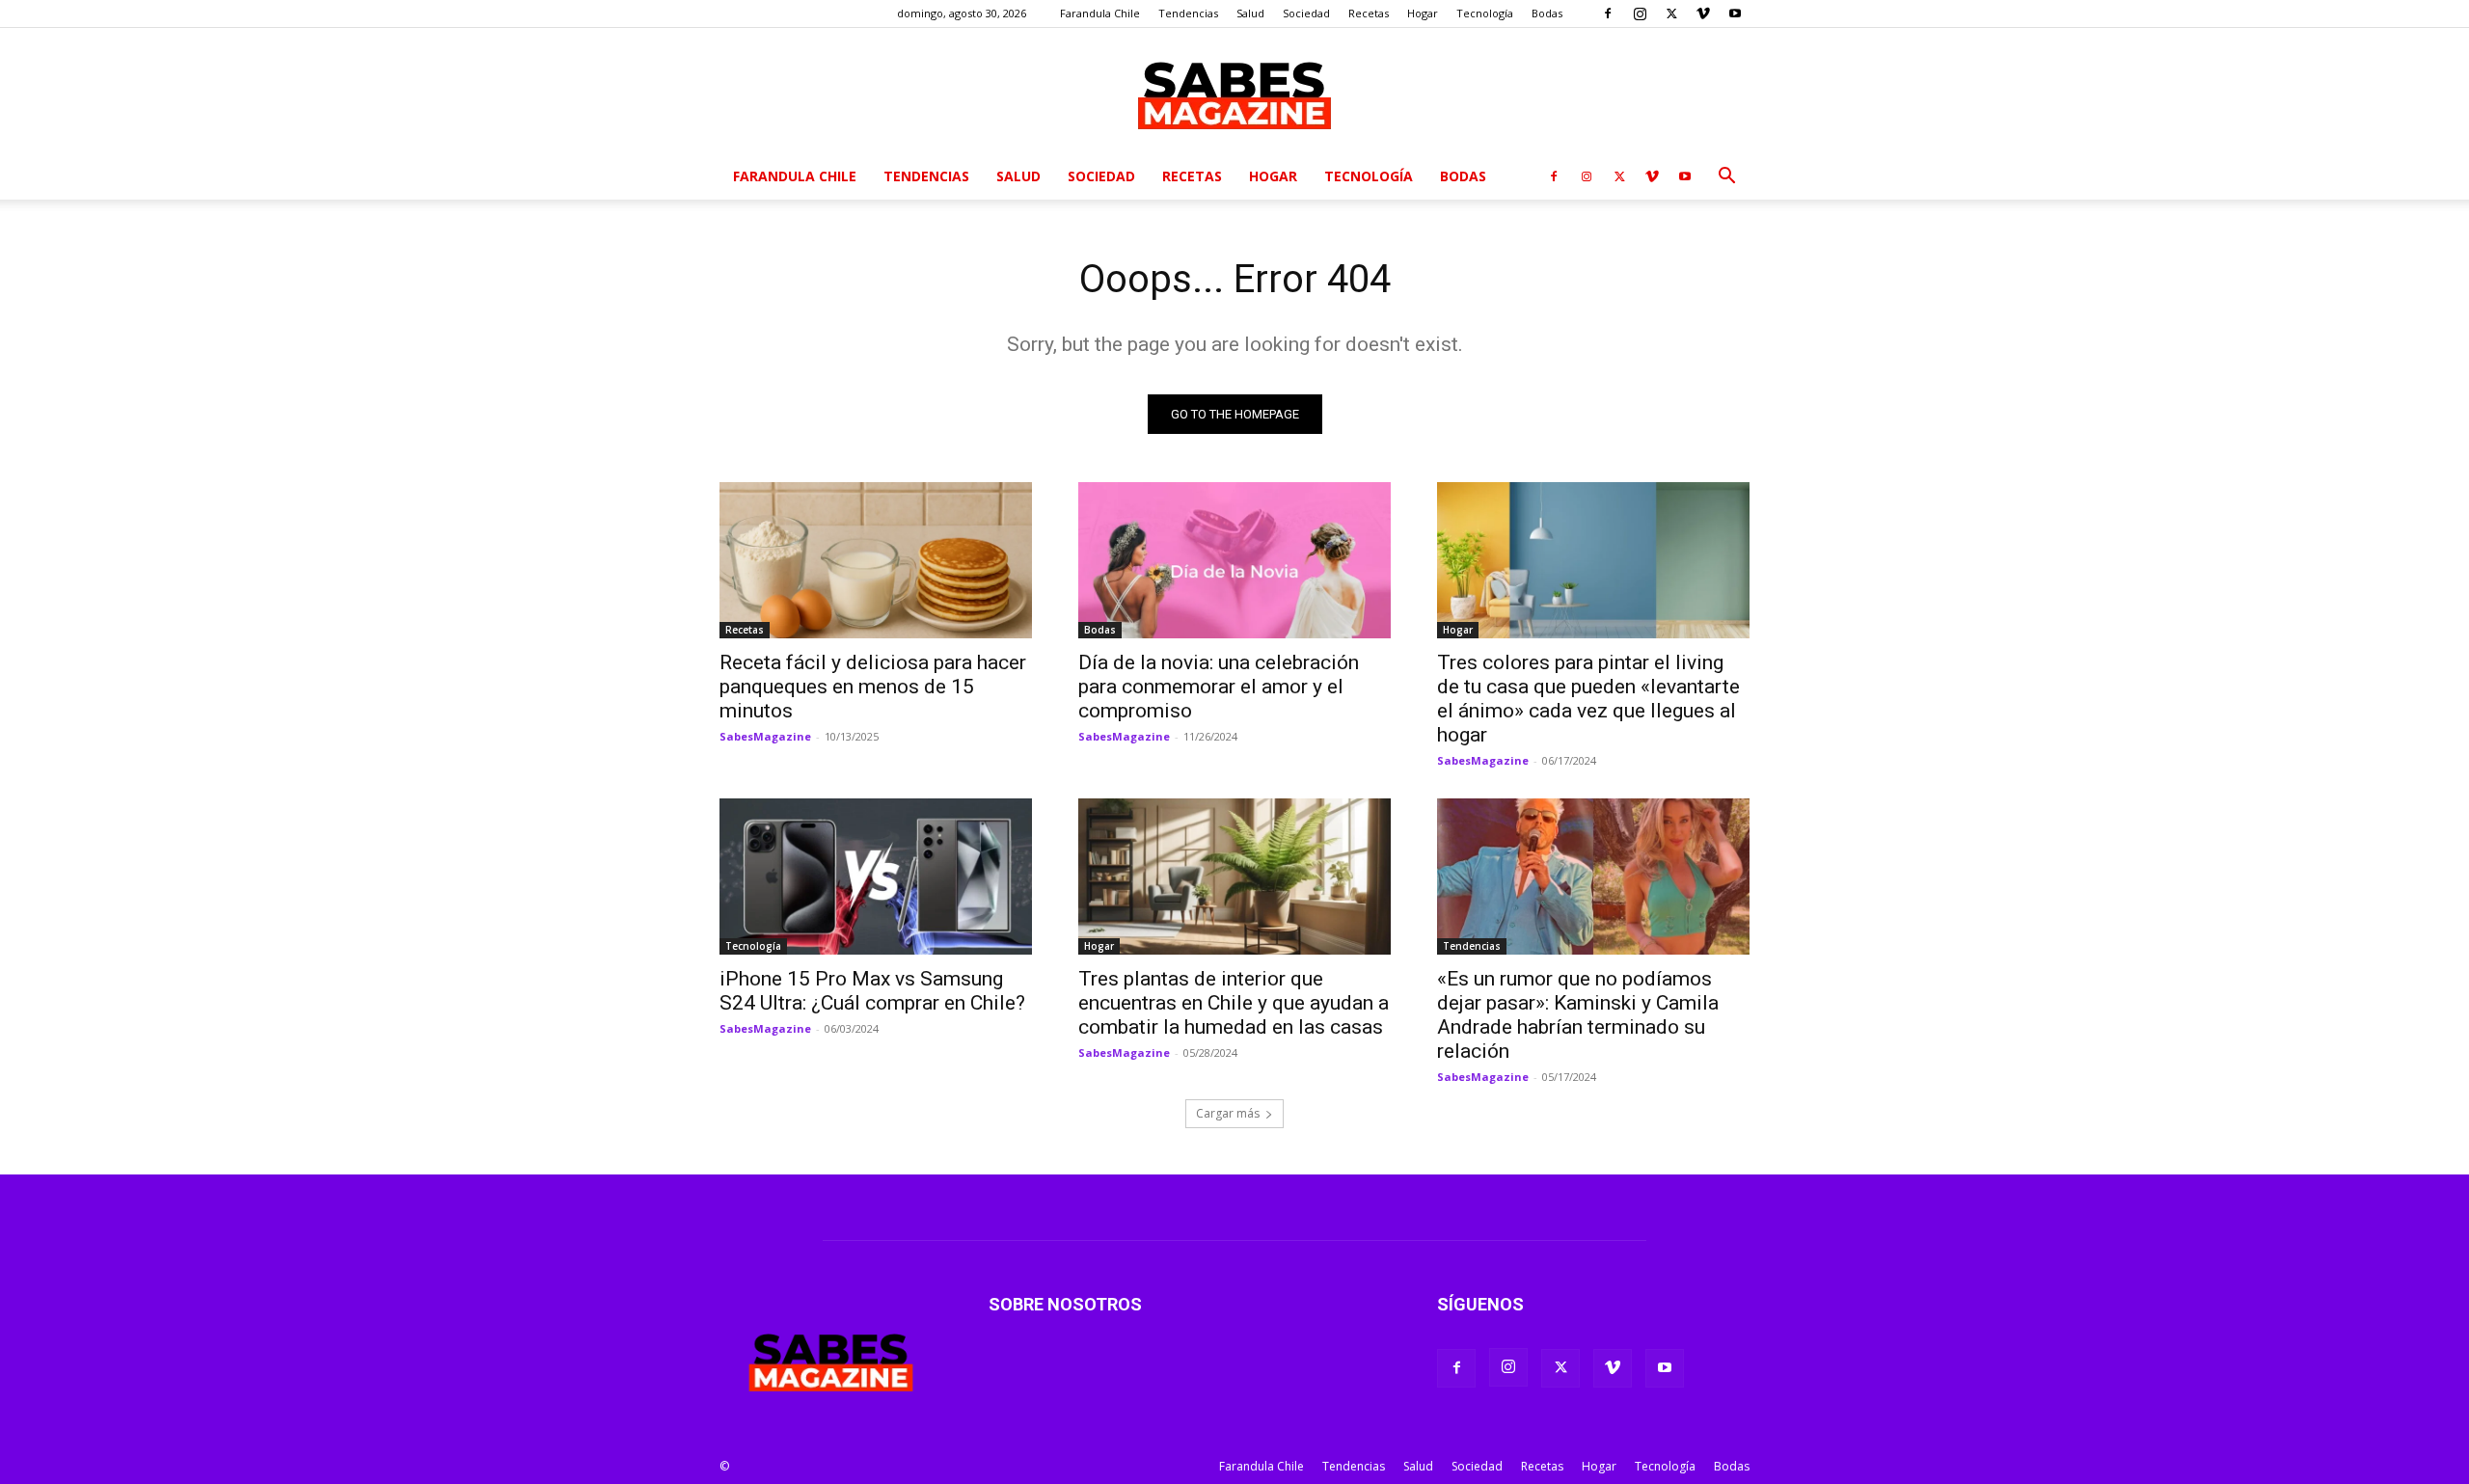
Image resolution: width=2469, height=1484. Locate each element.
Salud (1250, 13)
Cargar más (1228, 1113)
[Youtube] (1735, 13)
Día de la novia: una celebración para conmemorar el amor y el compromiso (1219, 687)
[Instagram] (1640, 13)
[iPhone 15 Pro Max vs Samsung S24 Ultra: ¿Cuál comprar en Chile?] (876, 877)
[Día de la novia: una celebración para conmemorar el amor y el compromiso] (1234, 560)
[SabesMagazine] (1234, 92)
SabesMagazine (765, 736)
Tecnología (1485, 13)
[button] (1726, 178)
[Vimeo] (1703, 13)
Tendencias (1188, 13)
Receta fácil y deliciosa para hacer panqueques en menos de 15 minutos (873, 687)
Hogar (1423, 13)
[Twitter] (1671, 13)
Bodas (1547, 13)
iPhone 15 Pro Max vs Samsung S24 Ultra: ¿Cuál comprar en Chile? (872, 991)
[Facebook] (1608, 13)
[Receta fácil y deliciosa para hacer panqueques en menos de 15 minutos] (876, 560)
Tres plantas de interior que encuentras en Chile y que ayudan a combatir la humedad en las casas (1234, 1003)
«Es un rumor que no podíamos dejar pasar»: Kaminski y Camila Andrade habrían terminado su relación (1578, 1015)
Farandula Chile (1100, 13)
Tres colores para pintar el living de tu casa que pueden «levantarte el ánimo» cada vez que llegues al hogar (1588, 699)
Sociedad (1306, 13)
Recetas (1369, 13)
